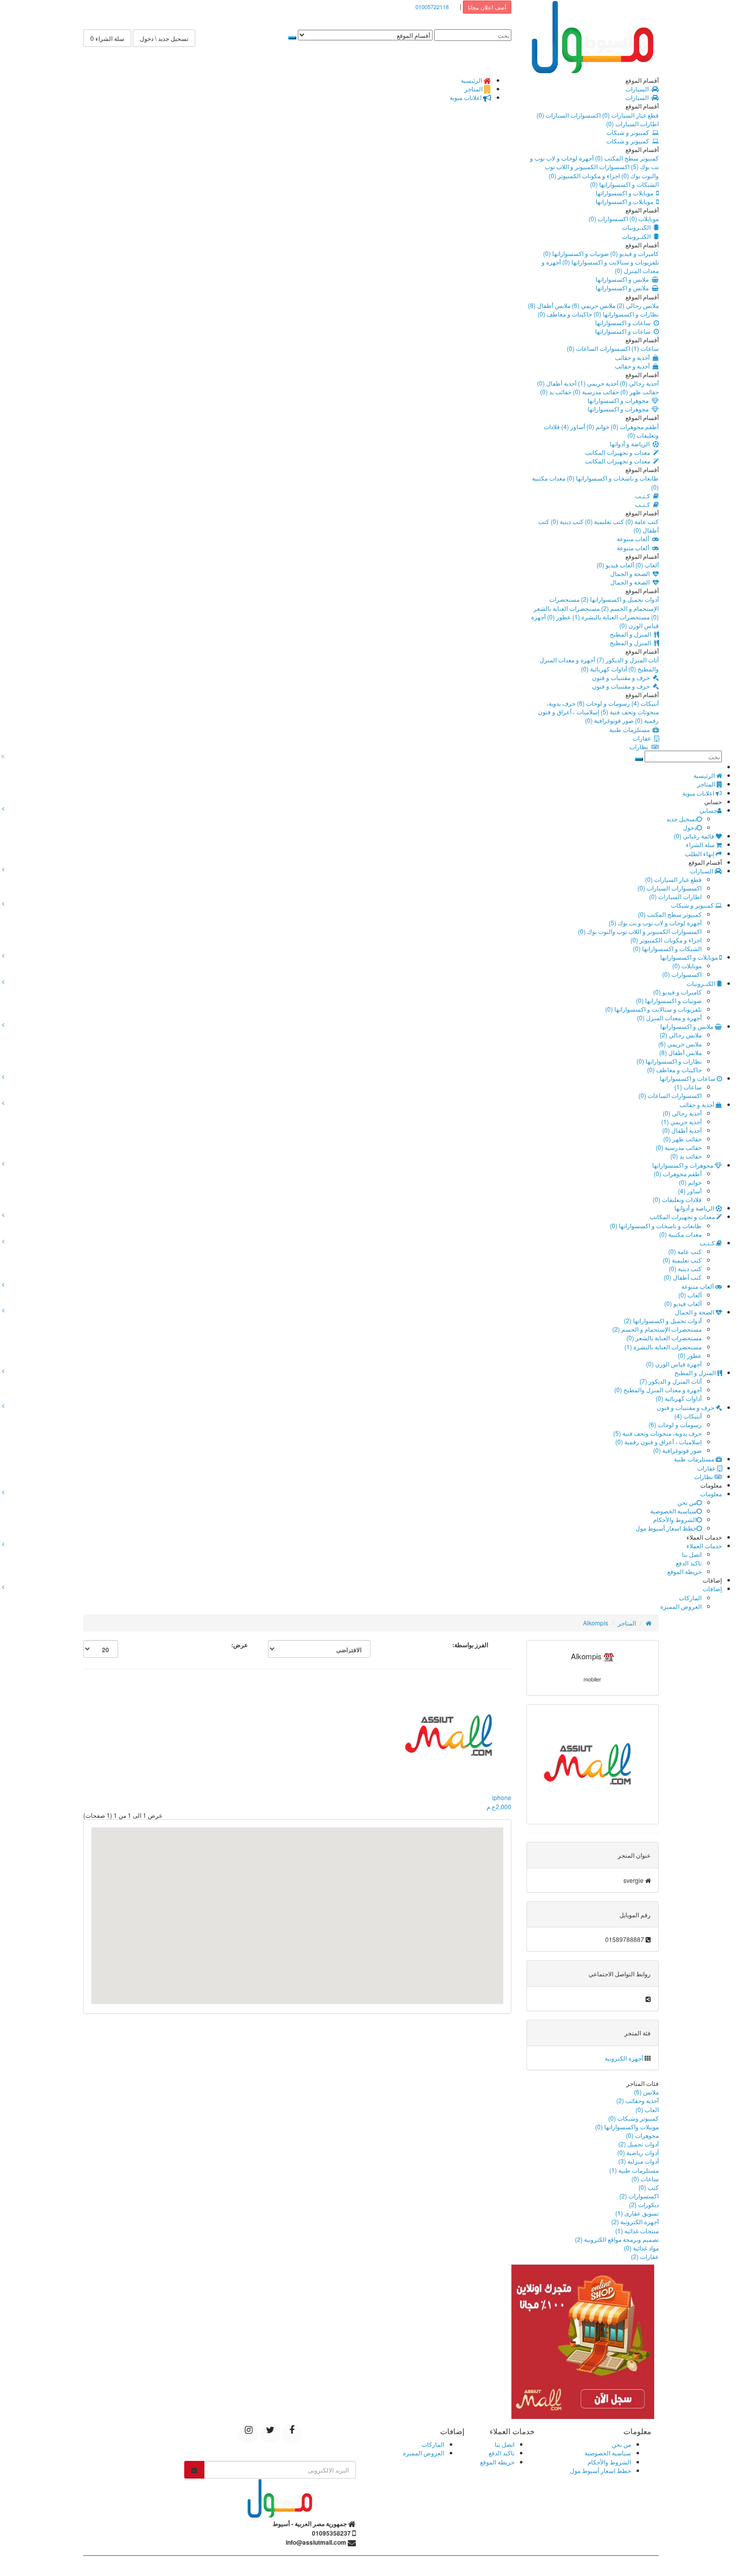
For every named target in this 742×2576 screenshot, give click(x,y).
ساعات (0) (645, 2178)
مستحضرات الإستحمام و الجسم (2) (604, 603)
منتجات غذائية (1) (637, 2230)
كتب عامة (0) (641, 521)
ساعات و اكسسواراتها (624, 322)
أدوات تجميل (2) (639, 2144)
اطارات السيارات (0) (632, 123)
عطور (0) (558, 617)
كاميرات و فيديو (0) (634, 253)
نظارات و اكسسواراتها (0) (625, 314)
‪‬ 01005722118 (434, 7)
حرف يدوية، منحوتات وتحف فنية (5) (603, 707)
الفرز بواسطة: (470, 1645)
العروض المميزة (681, 1606)
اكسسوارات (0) (608, 218)
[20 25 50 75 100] (101, 1649)
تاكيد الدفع (689, 1563)
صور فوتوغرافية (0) (609, 720)
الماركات (690, 1597)
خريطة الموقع (684, 1571)
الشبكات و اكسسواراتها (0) (624, 184)
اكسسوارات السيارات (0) (569, 115)
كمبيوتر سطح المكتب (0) (626, 158)
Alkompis (596, 1623)
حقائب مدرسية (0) (595, 391)
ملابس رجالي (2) (637, 305)
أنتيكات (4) (644, 703)
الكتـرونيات (638, 227)
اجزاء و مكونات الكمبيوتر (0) (584, 175)
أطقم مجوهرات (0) (634, 426)
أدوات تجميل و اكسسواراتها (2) (619, 599)
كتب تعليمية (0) (604, 521)
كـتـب (644, 495)
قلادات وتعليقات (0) (677, 1199)
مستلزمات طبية (631, 729)
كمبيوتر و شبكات (629, 132)
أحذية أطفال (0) (557, 383)
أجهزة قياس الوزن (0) (674, 1364)
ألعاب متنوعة (634, 538)
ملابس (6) (646, 2092)
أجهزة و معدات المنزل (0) (669, 1017)
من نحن (687, 1502)
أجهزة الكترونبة (624, 2058)
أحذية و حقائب (634, 357)
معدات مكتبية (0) (680, 1234)
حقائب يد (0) (556, 391)
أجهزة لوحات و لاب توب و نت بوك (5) (655, 923)
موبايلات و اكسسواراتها (626, 193)
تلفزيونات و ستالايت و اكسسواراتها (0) (610, 262)
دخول (690, 827)
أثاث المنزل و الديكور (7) (627, 660)
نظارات (640, 746)
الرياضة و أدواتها (631, 443)
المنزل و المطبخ (632, 634)
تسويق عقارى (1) (637, 2213)
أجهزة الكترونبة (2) (635, 2221)
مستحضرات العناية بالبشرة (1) (610, 617)
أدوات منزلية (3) (639, 2161)
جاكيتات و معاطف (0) (565, 314)
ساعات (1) (644, 348)
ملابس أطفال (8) (549, 305)
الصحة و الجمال (631, 573)
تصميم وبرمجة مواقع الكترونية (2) (617, 2239)
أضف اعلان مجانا (487, 7)
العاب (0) (647, 2109)
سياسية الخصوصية (673, 1511)
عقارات (643, 738)
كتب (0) (649, 2187)
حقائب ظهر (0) (639, 391)
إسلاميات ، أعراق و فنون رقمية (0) (658, 1441)
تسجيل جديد (681, 819)
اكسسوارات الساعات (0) (598, 348)
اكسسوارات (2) (639, 2196)
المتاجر (627, 1623)
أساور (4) (572, 426)
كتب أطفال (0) (683, 1277)
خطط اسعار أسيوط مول (666, 1528)
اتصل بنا (692, 1554)
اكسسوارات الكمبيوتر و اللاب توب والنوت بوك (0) (640, 931)
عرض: (240, 1645)
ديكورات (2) (644, 2204)
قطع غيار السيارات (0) (630, 115)
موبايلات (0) (643, 218)
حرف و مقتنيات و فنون (622, 677)
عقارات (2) (645, 2256)
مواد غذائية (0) (641, 2248)
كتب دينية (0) (566, 521)
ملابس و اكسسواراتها (624, 279)
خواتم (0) (597, 426)
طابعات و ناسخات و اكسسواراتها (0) (612, 478)
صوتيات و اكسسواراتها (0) (576, 253)
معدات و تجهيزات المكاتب (619, 452)
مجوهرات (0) (642, 2135)
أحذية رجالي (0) (639, 383)
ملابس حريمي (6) (593, 305)
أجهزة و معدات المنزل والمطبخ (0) (658, 1389)
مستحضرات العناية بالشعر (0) (664, 1337)
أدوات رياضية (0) (638, 2152)
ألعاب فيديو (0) (615, 565)
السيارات (639, 89)
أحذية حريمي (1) (597, 383)
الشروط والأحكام (675, 1519)
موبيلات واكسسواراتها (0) (627, 2126)
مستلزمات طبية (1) (634, 2170)
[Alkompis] (593, 1764)
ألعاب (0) (646, 565)
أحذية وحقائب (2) (638, 2100)
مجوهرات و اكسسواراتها (620, 400)
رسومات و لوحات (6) (603, 703)
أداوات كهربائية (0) (604, 669)
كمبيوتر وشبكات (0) (633, 2118)
